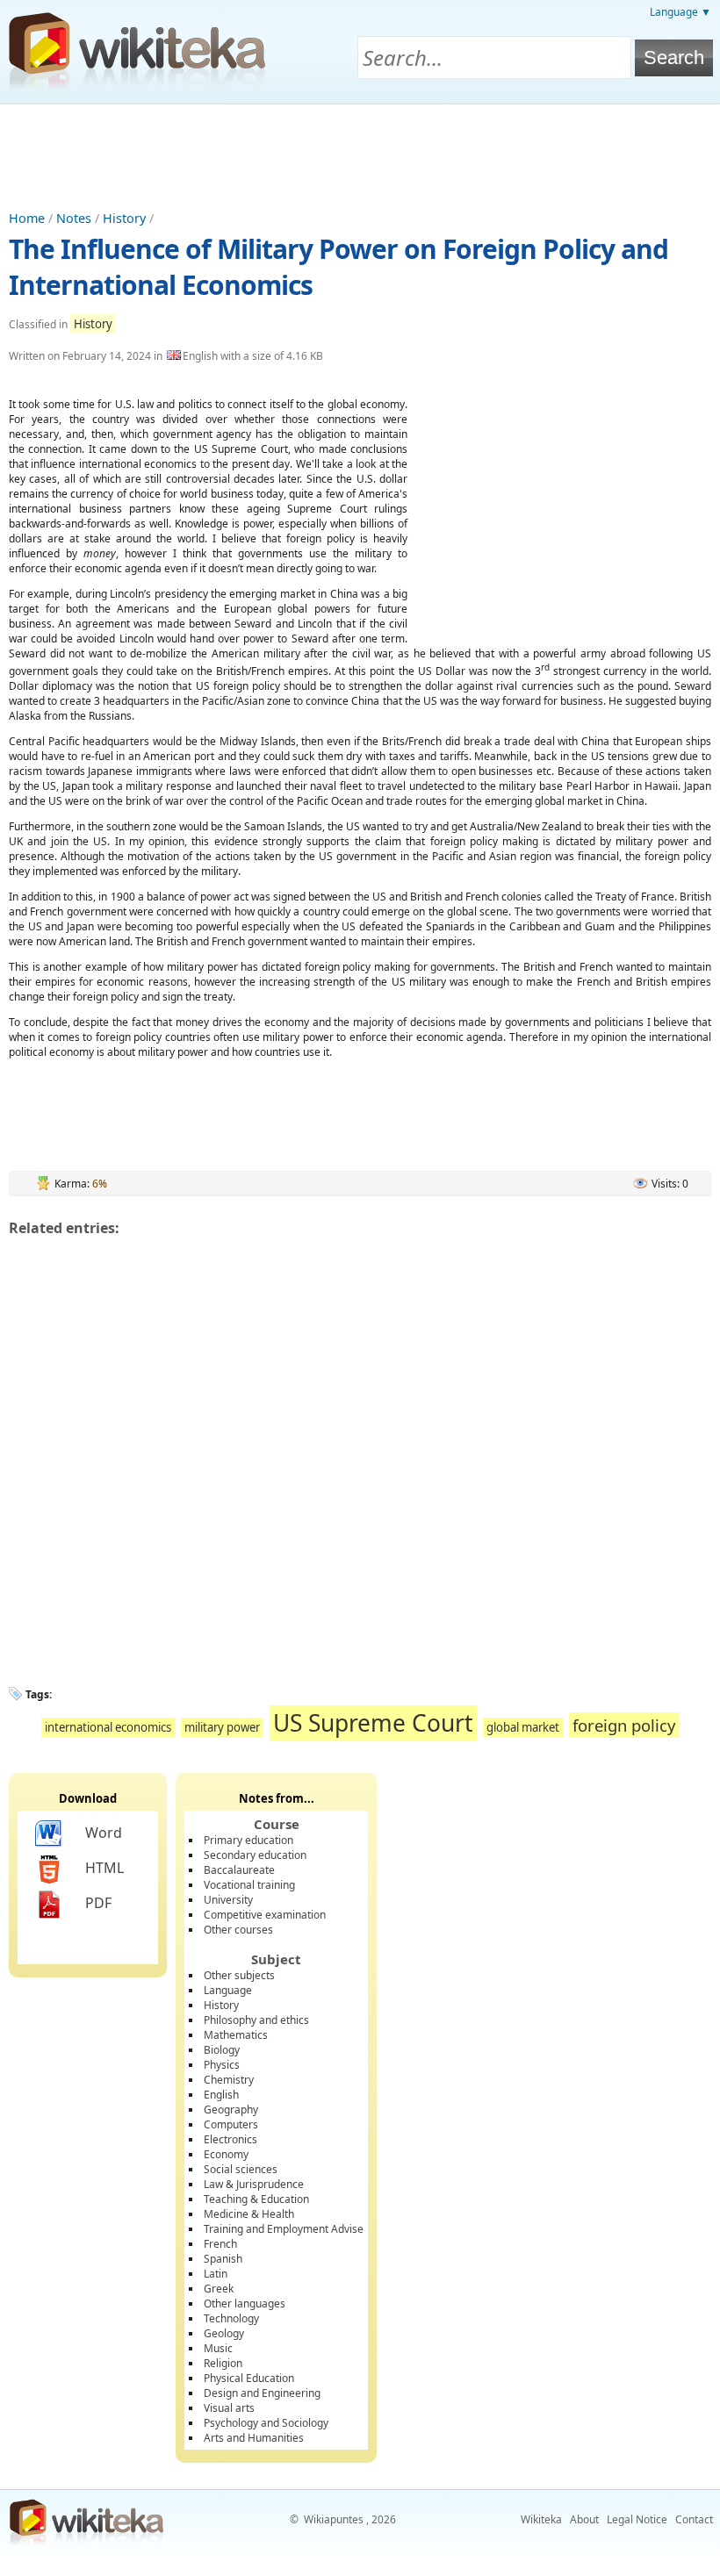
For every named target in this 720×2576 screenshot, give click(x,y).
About (584, 2519)
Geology (224, 2333)
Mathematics (236, 2035)
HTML (104, 1868)
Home (27, 218)
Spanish (223, 2259)
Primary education (248, 1840)
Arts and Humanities (254, 2438)
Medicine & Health (249, 2214)
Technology (231, 2318)
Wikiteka (541, 2519)
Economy (226, 2154)
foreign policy (624, 1725)
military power (222, 1727)
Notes (74, 218)
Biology (222, 2050)
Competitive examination (265, 1915)
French (220, 2244)
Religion (223, 2363)
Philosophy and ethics (256, 2020)
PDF (98, 1903)
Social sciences (241, 2169)
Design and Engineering (262, 2393)
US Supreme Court (373, 1723)
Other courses (238, 1930)
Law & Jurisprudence (254, 2184)
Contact (694, 2519)
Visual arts (229, 2408)
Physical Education (249, 2378)
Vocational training (249, 1885)
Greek (219, 2289)
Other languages (245, 2303)
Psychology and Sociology (266, 2423)
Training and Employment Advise (284, 2229)
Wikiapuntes (334, 2519)
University (228, 1900)
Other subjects (239, 1975)
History (124, 218)
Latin (216, 2274)
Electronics (230, 2139)
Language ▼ (680, 12)
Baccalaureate (239, 1870)
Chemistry (229, 2080)
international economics (108, 1727)
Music (218, 2348)
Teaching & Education (256, 2199)
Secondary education (255, 1855)
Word (104, 1833)
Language (228, 1990)
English (221, 2095)
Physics (222, 2065)
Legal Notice (637, 2519)
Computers (231, 2124)
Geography (231, 2110)
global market (523, 1727)
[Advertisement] (360, 153)
